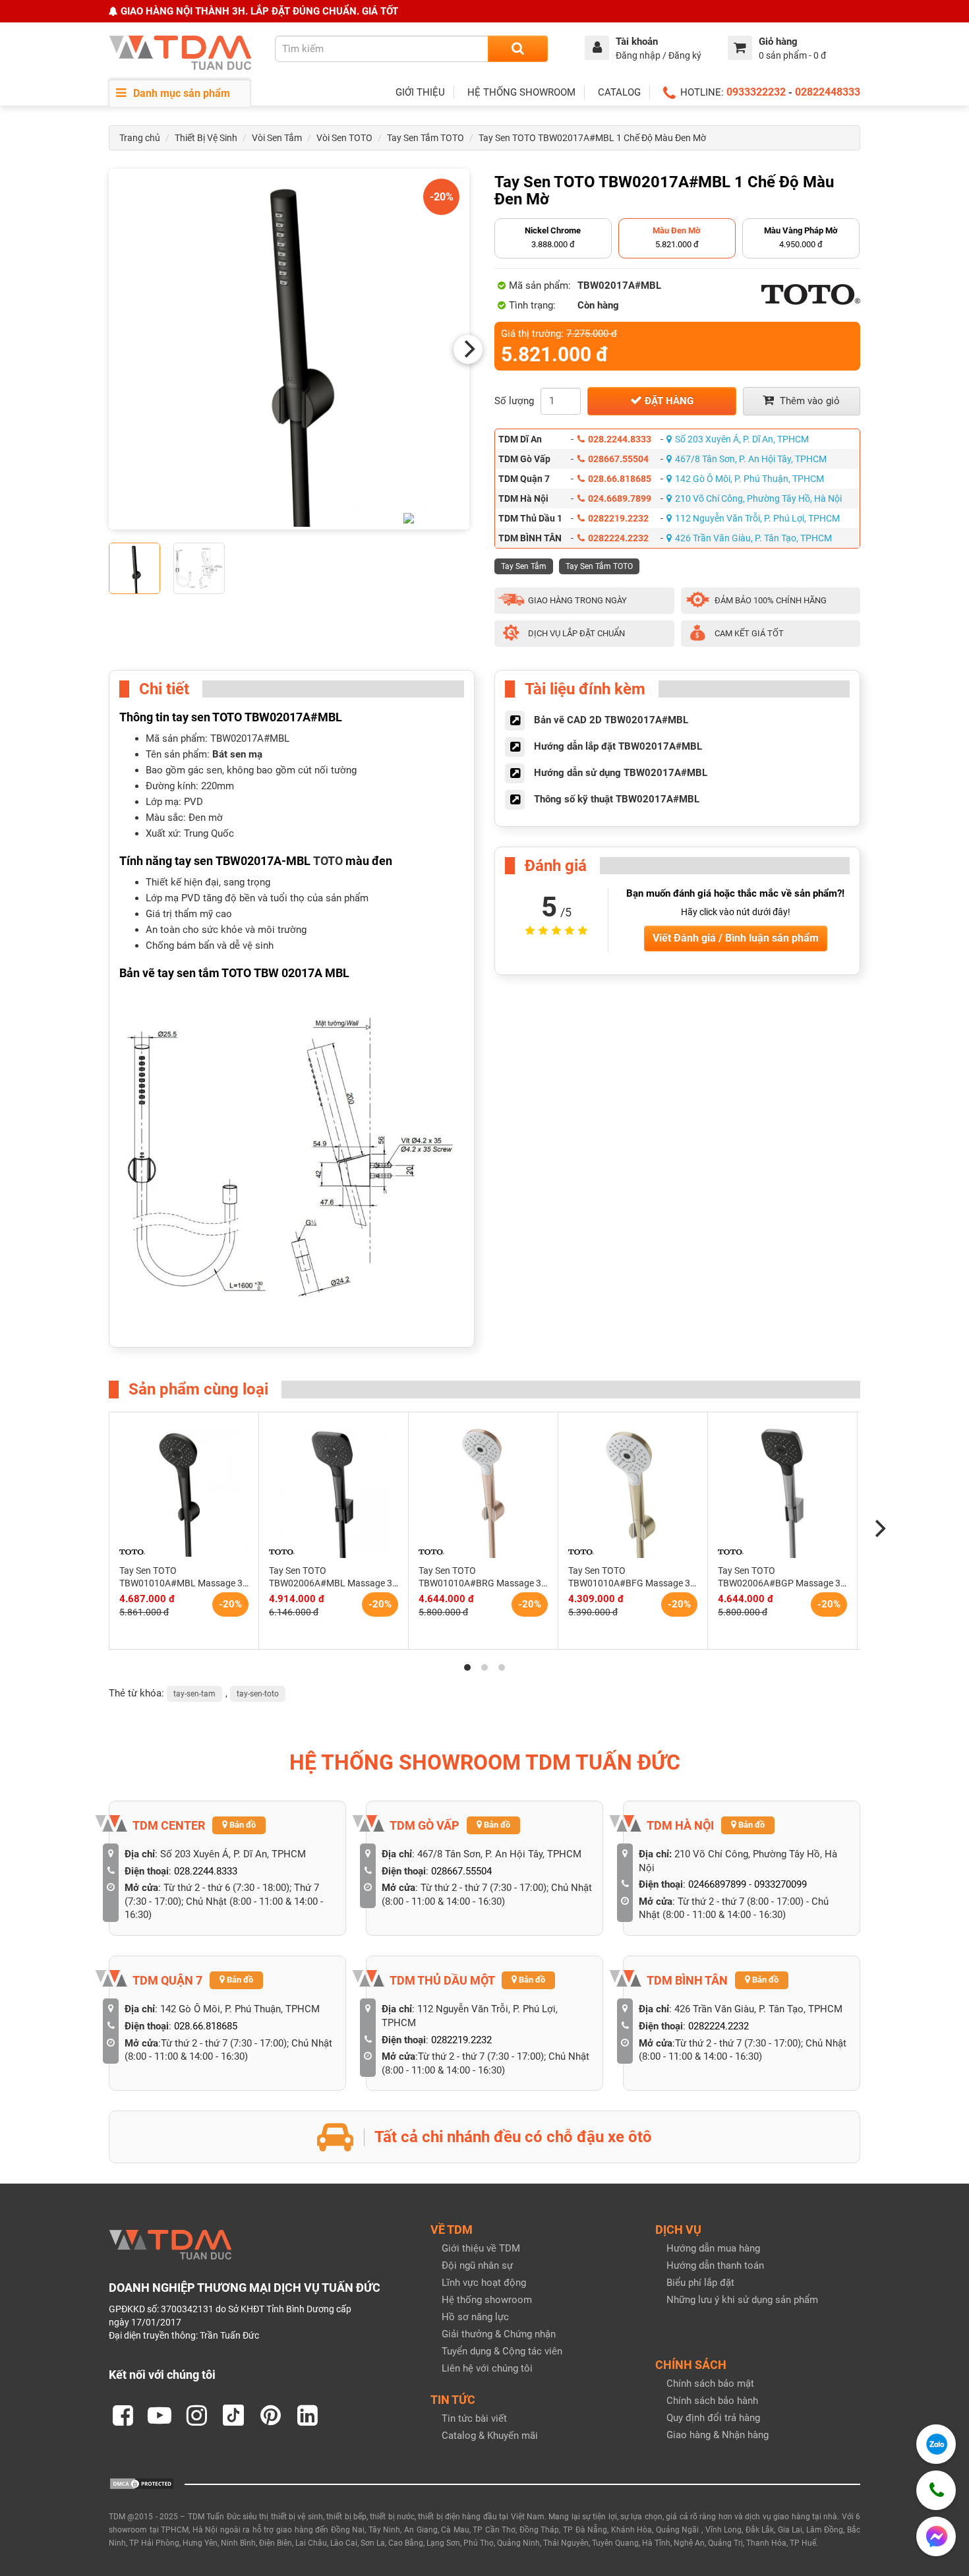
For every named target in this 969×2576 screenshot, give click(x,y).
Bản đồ (242, 1825)
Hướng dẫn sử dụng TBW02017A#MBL (621, 773)
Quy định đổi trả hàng (713, 2418)
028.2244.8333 (620, 439)
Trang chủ (140, 138)
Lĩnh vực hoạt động (484, 2283)
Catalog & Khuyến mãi (490, 2436)
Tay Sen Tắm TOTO (426, 138)
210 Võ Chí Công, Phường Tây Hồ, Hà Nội (758, 498)
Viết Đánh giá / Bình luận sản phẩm (736, 938)
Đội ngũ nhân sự (477, 2265)
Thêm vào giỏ (808, 401)
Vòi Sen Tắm (277, 138)
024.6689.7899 (620, 498)
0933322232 (756, 92)
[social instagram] (196, 2415)
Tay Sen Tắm (524, 566)
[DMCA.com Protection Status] (142, 2483)
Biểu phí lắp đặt (700, 2283)
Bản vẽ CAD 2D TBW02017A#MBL (611, 720)
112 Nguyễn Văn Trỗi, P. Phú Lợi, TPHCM (757, 518)
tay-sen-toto (258, 1694)
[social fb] (123, 2415)
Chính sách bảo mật (710, 2383)
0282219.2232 (618, 518)
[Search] (518, 49)
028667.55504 (618, 459)
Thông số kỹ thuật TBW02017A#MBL (617, 799)
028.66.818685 (620, 479)
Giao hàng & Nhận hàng (718, 2435)
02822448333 (828, 92)
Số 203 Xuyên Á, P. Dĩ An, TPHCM (742, 439)
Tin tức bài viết (474, 2418)
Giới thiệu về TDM (481, 2248)
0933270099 (780, 1884)
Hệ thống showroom (487, 2300)
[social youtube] (160, 2415)
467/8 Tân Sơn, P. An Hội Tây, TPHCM (751, 459)
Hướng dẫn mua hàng (713, 2248)
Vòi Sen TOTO (344, 138)
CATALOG (619, 92)
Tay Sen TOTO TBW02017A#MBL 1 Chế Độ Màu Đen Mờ (592, 138)
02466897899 (717, 1884)
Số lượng (514, 401)
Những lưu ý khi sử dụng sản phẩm (742, 2300)
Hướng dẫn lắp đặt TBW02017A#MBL (618, 746)
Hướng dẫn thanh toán (715, 2265)
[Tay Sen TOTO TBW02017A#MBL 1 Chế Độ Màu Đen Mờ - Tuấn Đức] (289, 349)
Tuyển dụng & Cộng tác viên (502, 2351)
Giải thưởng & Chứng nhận (499, 2334)
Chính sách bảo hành (712, 2401)
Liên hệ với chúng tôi (487, 2368)
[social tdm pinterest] (270, 2415)
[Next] (468, 349)
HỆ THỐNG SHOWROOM (521, 92)
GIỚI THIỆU (420, 92)
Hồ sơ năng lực (475, 2317)
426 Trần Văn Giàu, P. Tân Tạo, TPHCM (753, 538)
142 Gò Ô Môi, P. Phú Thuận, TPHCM (749, 479)
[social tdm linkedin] (307, 2415)
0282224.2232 (618, 538)
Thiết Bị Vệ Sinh (206, 138)
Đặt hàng (668, 401)
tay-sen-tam (194, 1694)
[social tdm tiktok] (233, 2415)
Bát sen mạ (237, 754)
